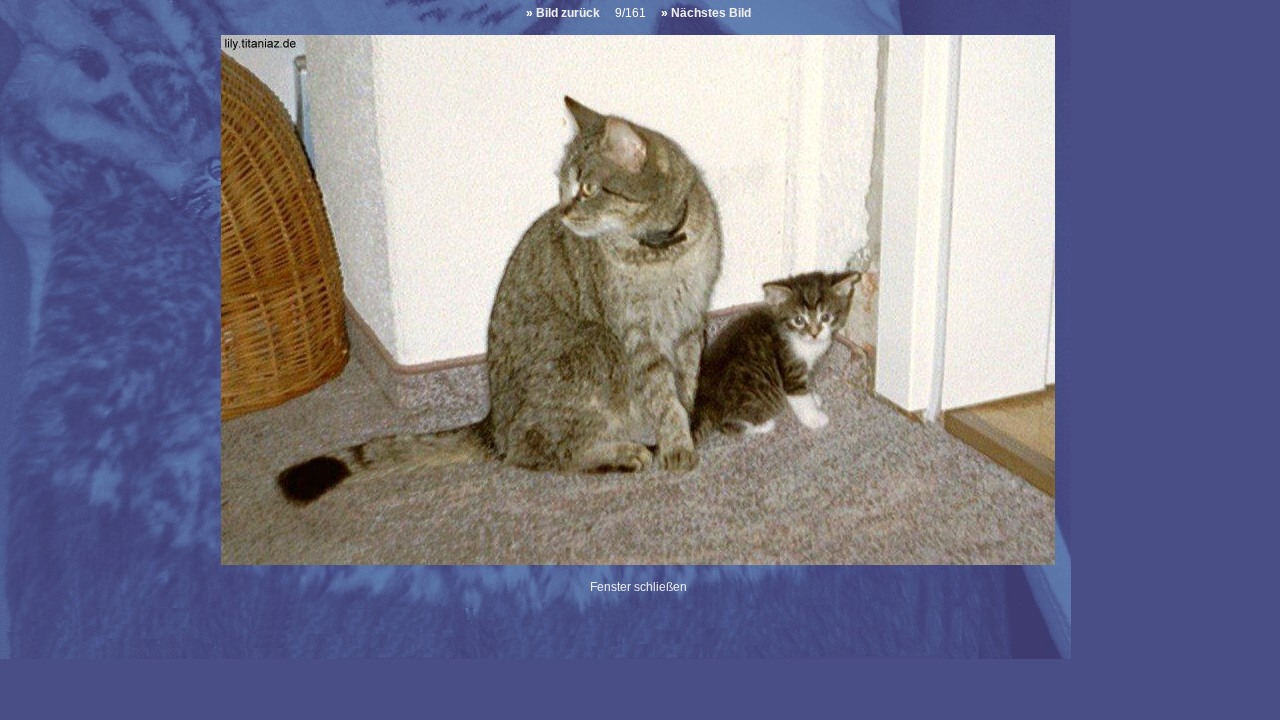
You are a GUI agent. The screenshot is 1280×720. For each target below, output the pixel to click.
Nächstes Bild (711, 13)
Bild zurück (568, 13)
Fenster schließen (638, 587)
